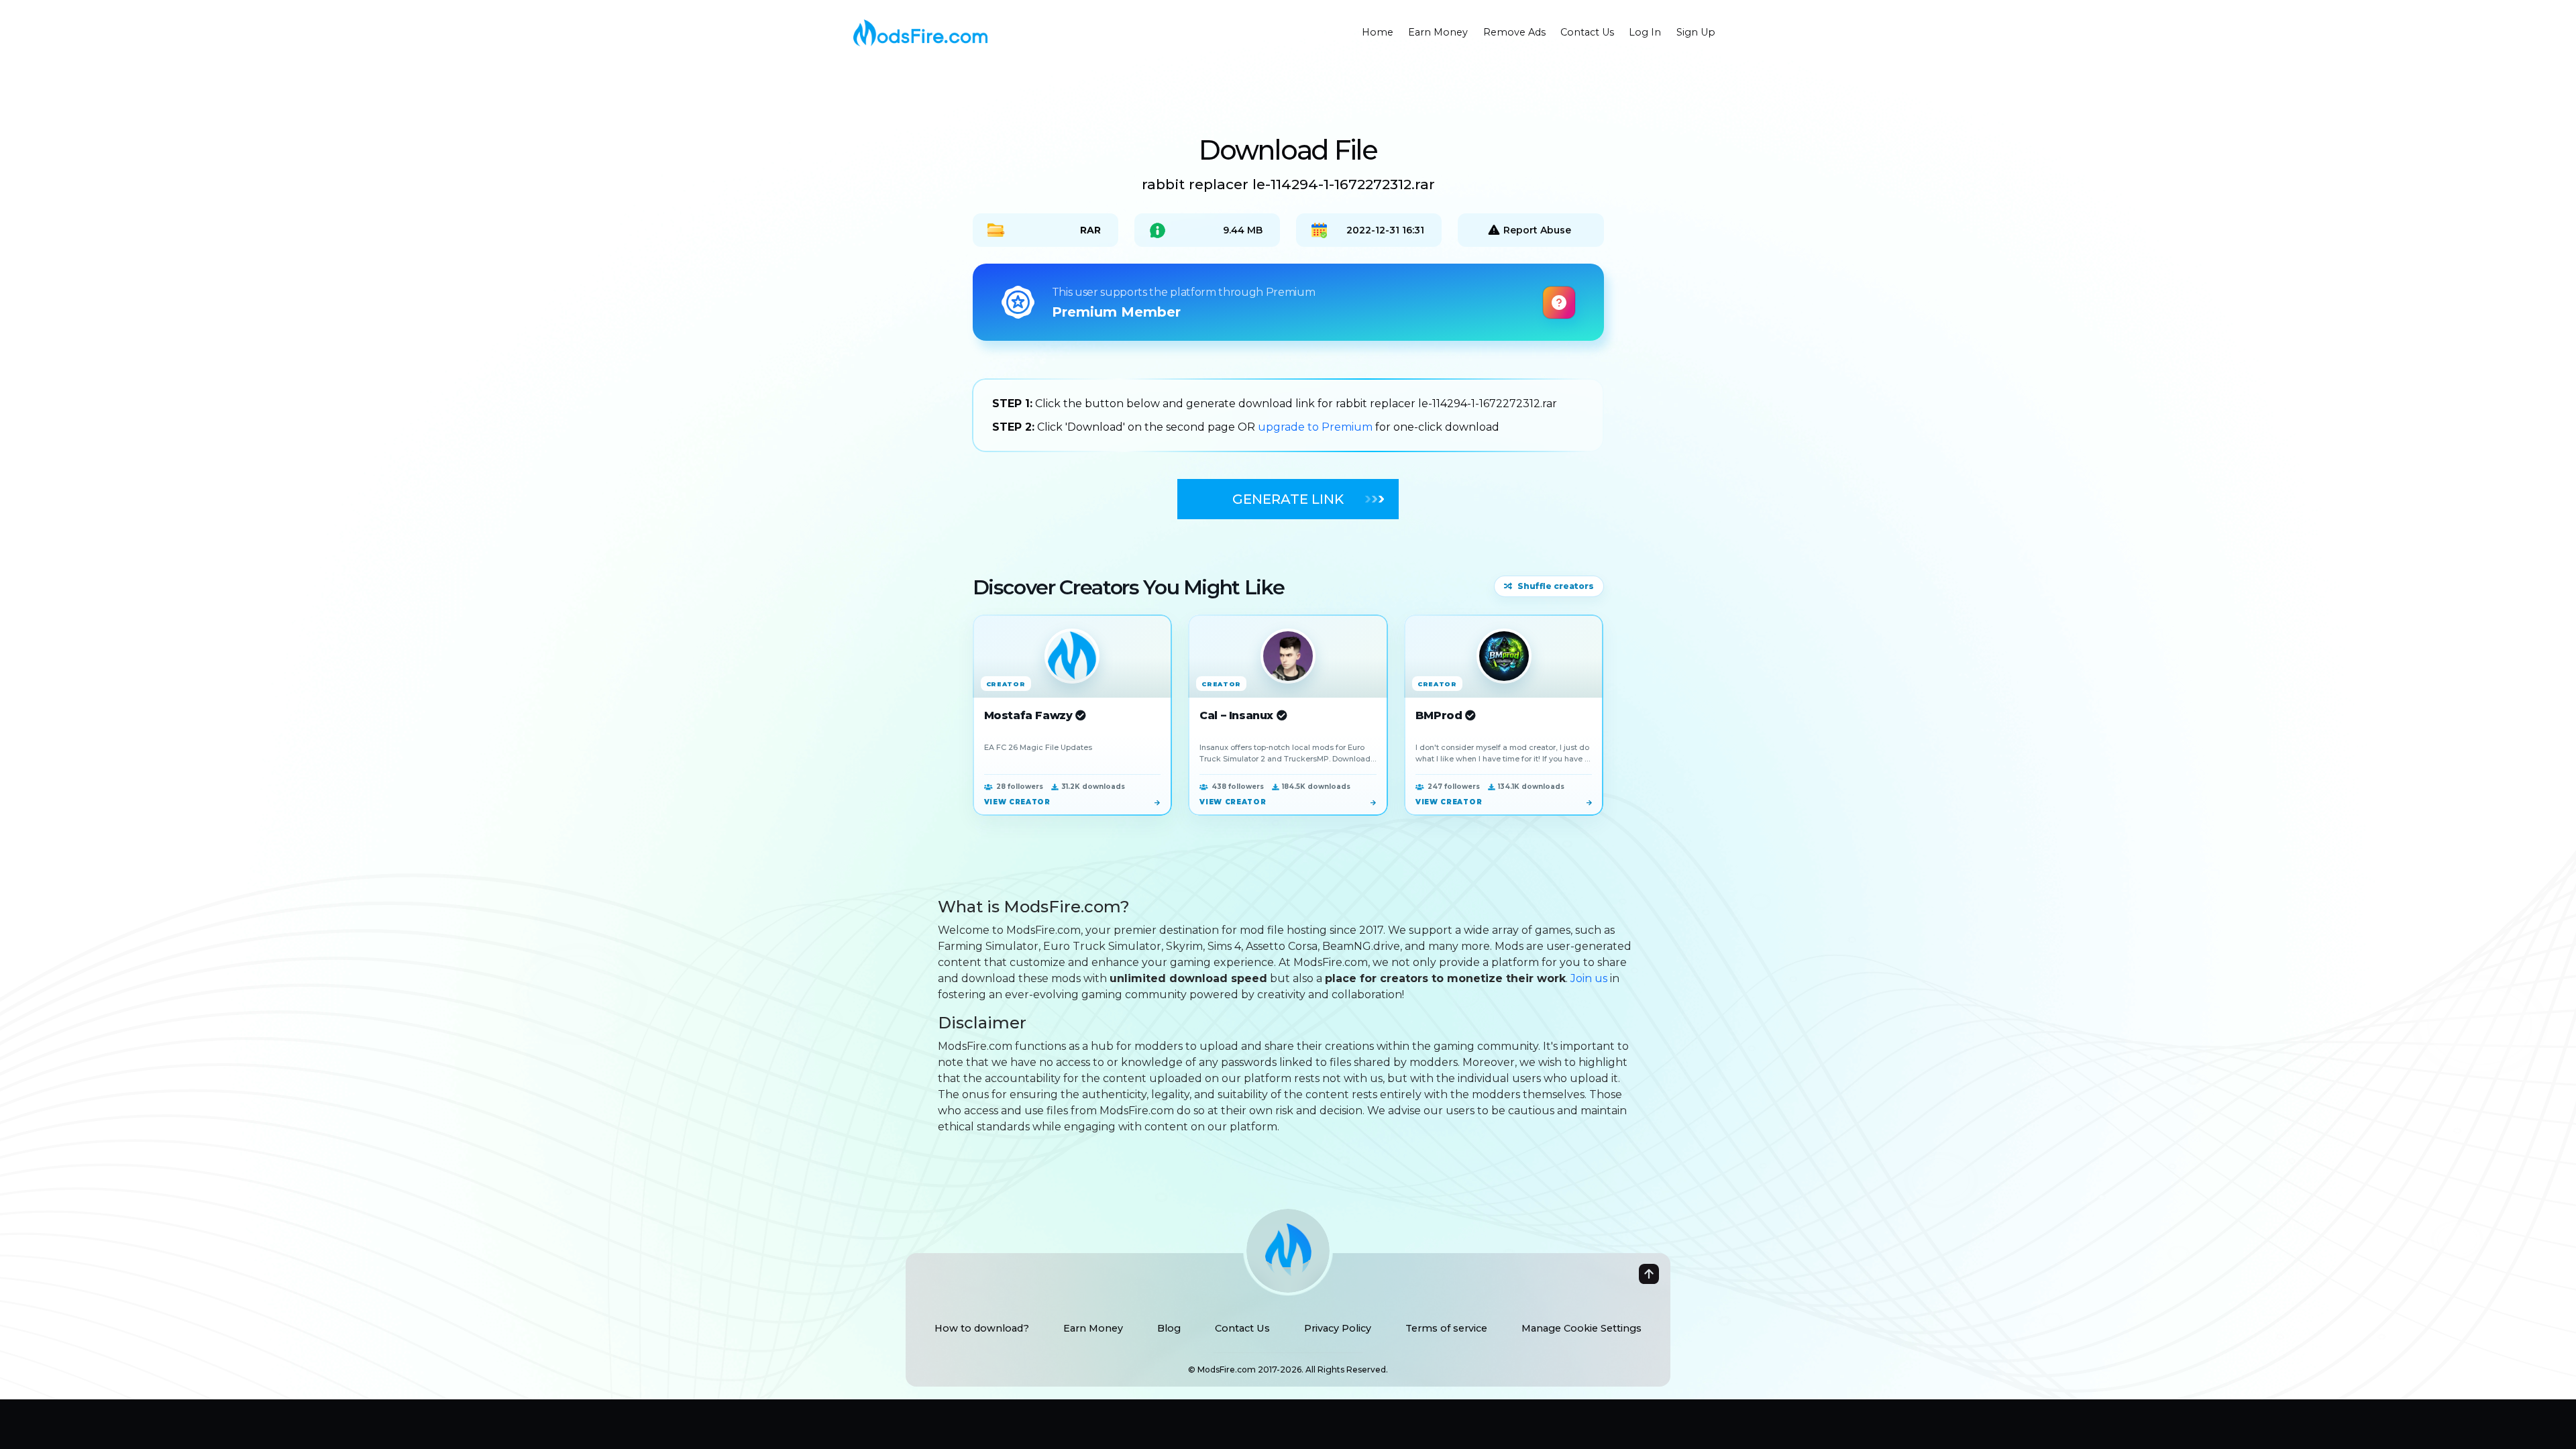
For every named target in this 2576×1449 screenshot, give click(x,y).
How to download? (982, 1328)
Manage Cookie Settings (1581, 1328)
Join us (1589, 978)
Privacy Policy (1338, 1328)
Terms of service (1446, 1328)
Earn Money (1093, 1328)
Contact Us (1242, 1328)
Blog (1169, 1328)
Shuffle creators (1556, 586)
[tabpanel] (1288, 415)
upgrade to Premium (1317, 427)
